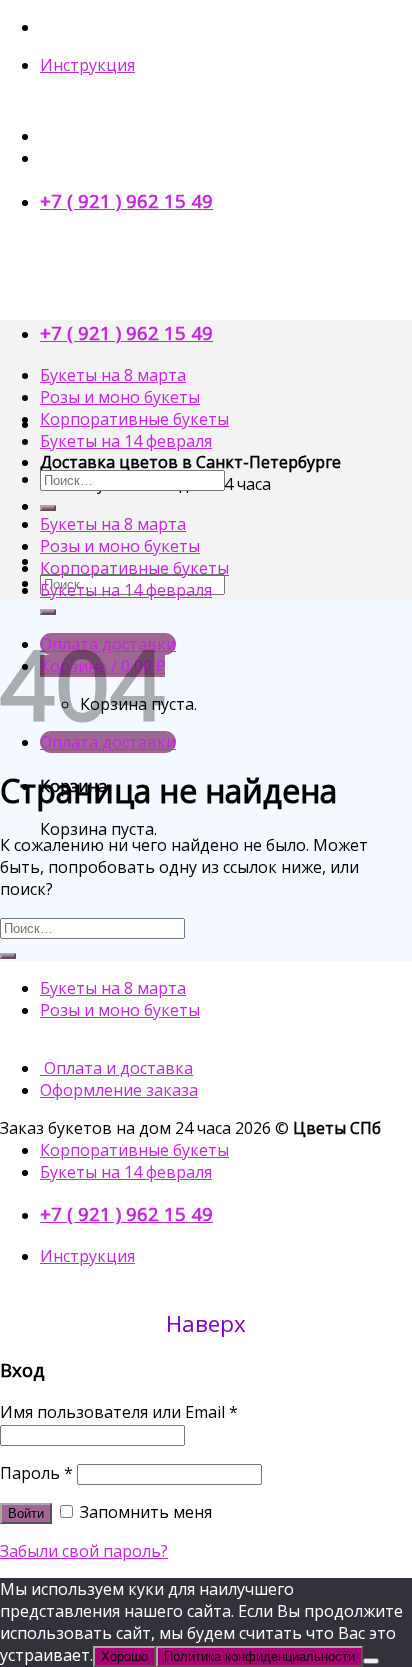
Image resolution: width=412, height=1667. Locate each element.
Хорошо (124, 1656)
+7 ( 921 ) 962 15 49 (126, 200)
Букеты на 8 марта (113, 375)
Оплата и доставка (116, 1068)
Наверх (206, 1323)
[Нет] (371, 1661)
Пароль (36, 1473)
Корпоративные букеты (134, 419)
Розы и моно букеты (120, 397)
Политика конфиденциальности (259, 1656)
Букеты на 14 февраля (126, 441)
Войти (26, 1513)
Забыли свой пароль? (84, 1551)
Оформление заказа (119, 1090)
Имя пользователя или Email (119, 1412)
